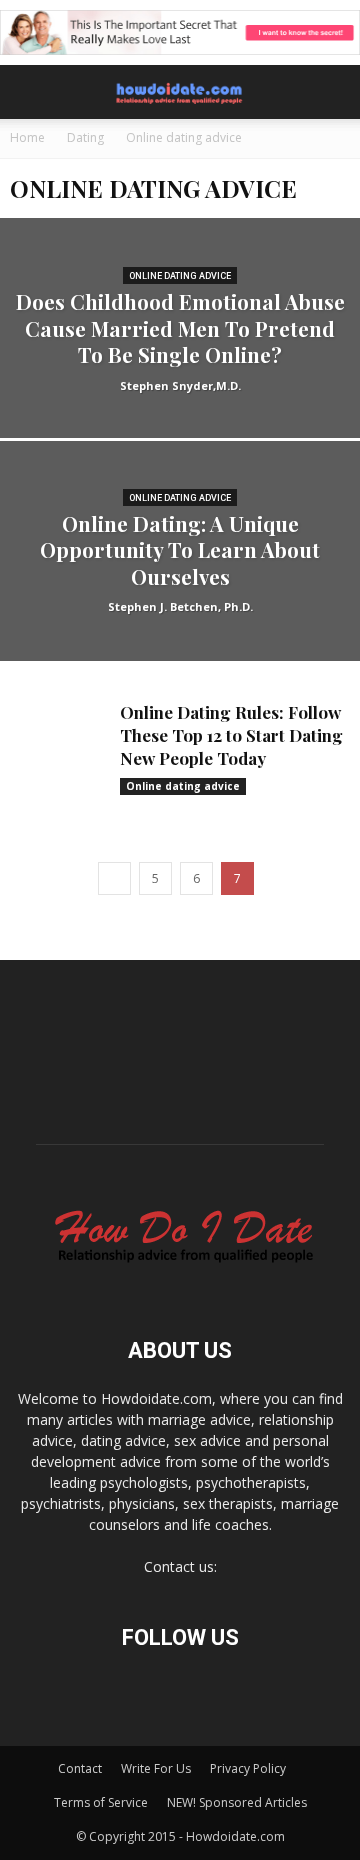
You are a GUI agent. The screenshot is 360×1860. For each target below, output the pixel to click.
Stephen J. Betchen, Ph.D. (180, 606)
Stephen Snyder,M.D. (180, 385)
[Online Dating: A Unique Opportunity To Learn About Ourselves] (180, 596)
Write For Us (156, 1768)
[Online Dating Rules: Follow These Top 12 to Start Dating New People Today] (60, 737)
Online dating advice (180, 276)
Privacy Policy (248, 1768)
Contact (80, 1768)
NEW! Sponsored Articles (237, 1802)
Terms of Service (101, 1802)
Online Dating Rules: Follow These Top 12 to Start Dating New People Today (231, 735)
